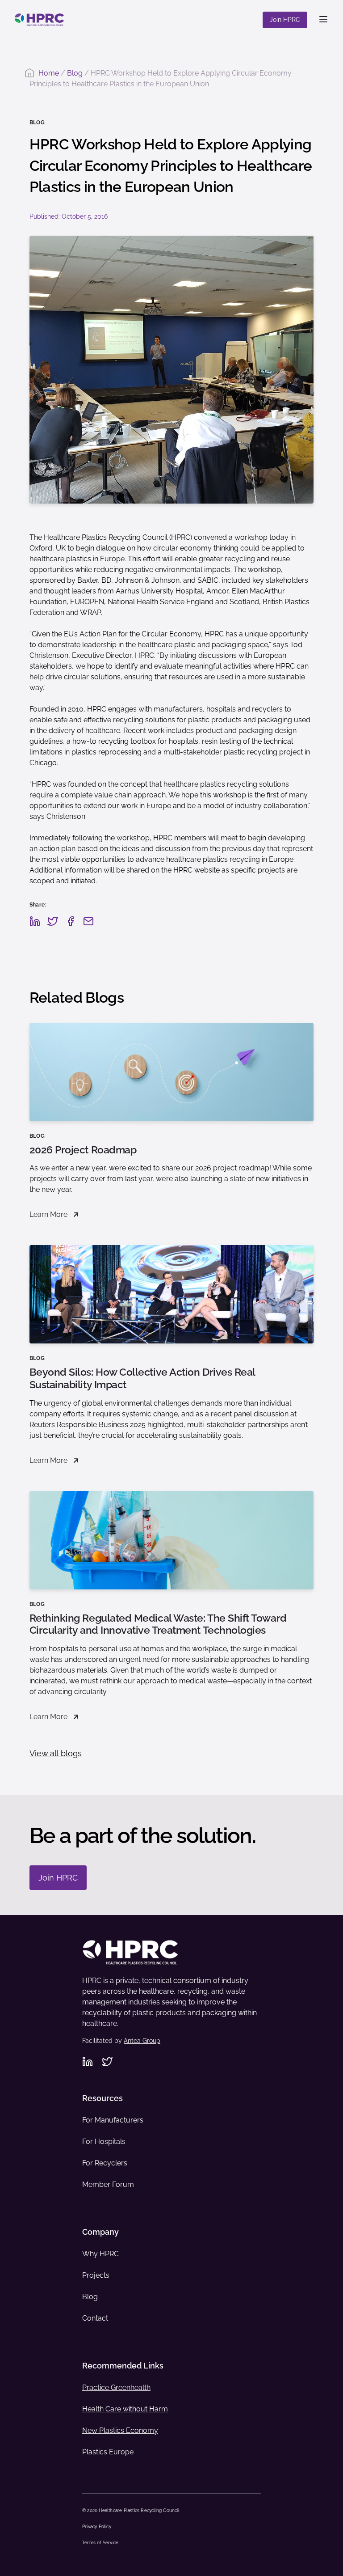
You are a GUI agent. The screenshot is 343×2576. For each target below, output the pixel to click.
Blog (75, 73)
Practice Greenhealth (116, 2387)
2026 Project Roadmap (83, 1150)
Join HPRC (285, 20)
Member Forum (108, 2184)
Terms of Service (100, 2543)
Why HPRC (100, 2254)
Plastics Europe (108, 2452)
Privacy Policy (97, 2527)
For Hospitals (104, 2142)
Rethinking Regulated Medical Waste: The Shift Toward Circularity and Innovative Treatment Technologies (158, 1624)
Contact (95, 2318)
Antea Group (142, 2041)
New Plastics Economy (120, 2430)
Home (49, 73)
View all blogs (56, 1753)
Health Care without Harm (125, 2409)
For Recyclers (105, 2163)
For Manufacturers (113, 2120)
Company (100, 2232)
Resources (102, 2098)
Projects (96, 2275)
